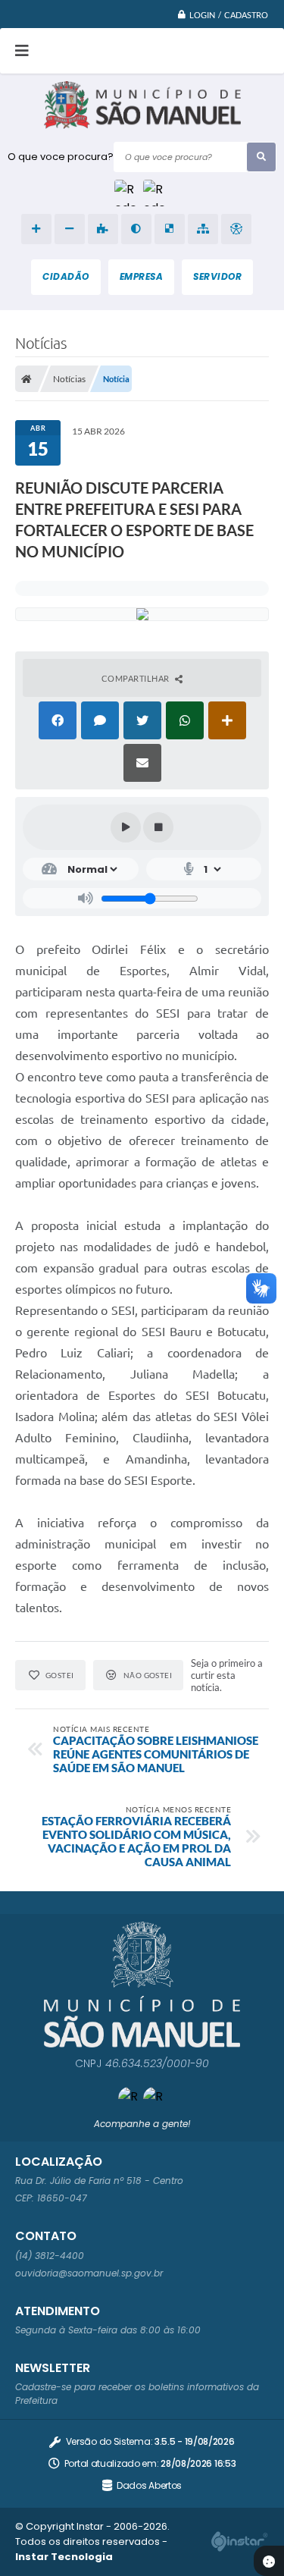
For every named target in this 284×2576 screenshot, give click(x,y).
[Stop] (158, 827)
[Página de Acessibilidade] (236, 229)
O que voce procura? (61, 157)
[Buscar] (261, 157)
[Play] (126, 827)
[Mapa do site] (203, 229)
